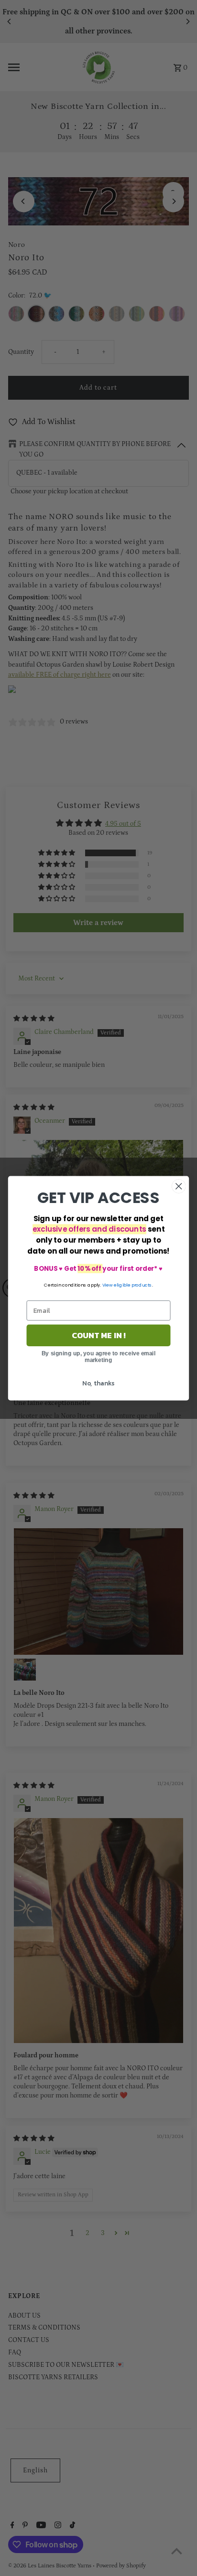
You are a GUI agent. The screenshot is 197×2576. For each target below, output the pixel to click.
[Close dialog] (179, 1186)
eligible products (133, 1284)
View (108, 1284)
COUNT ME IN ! (99, 1335)
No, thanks (98, 1383)
